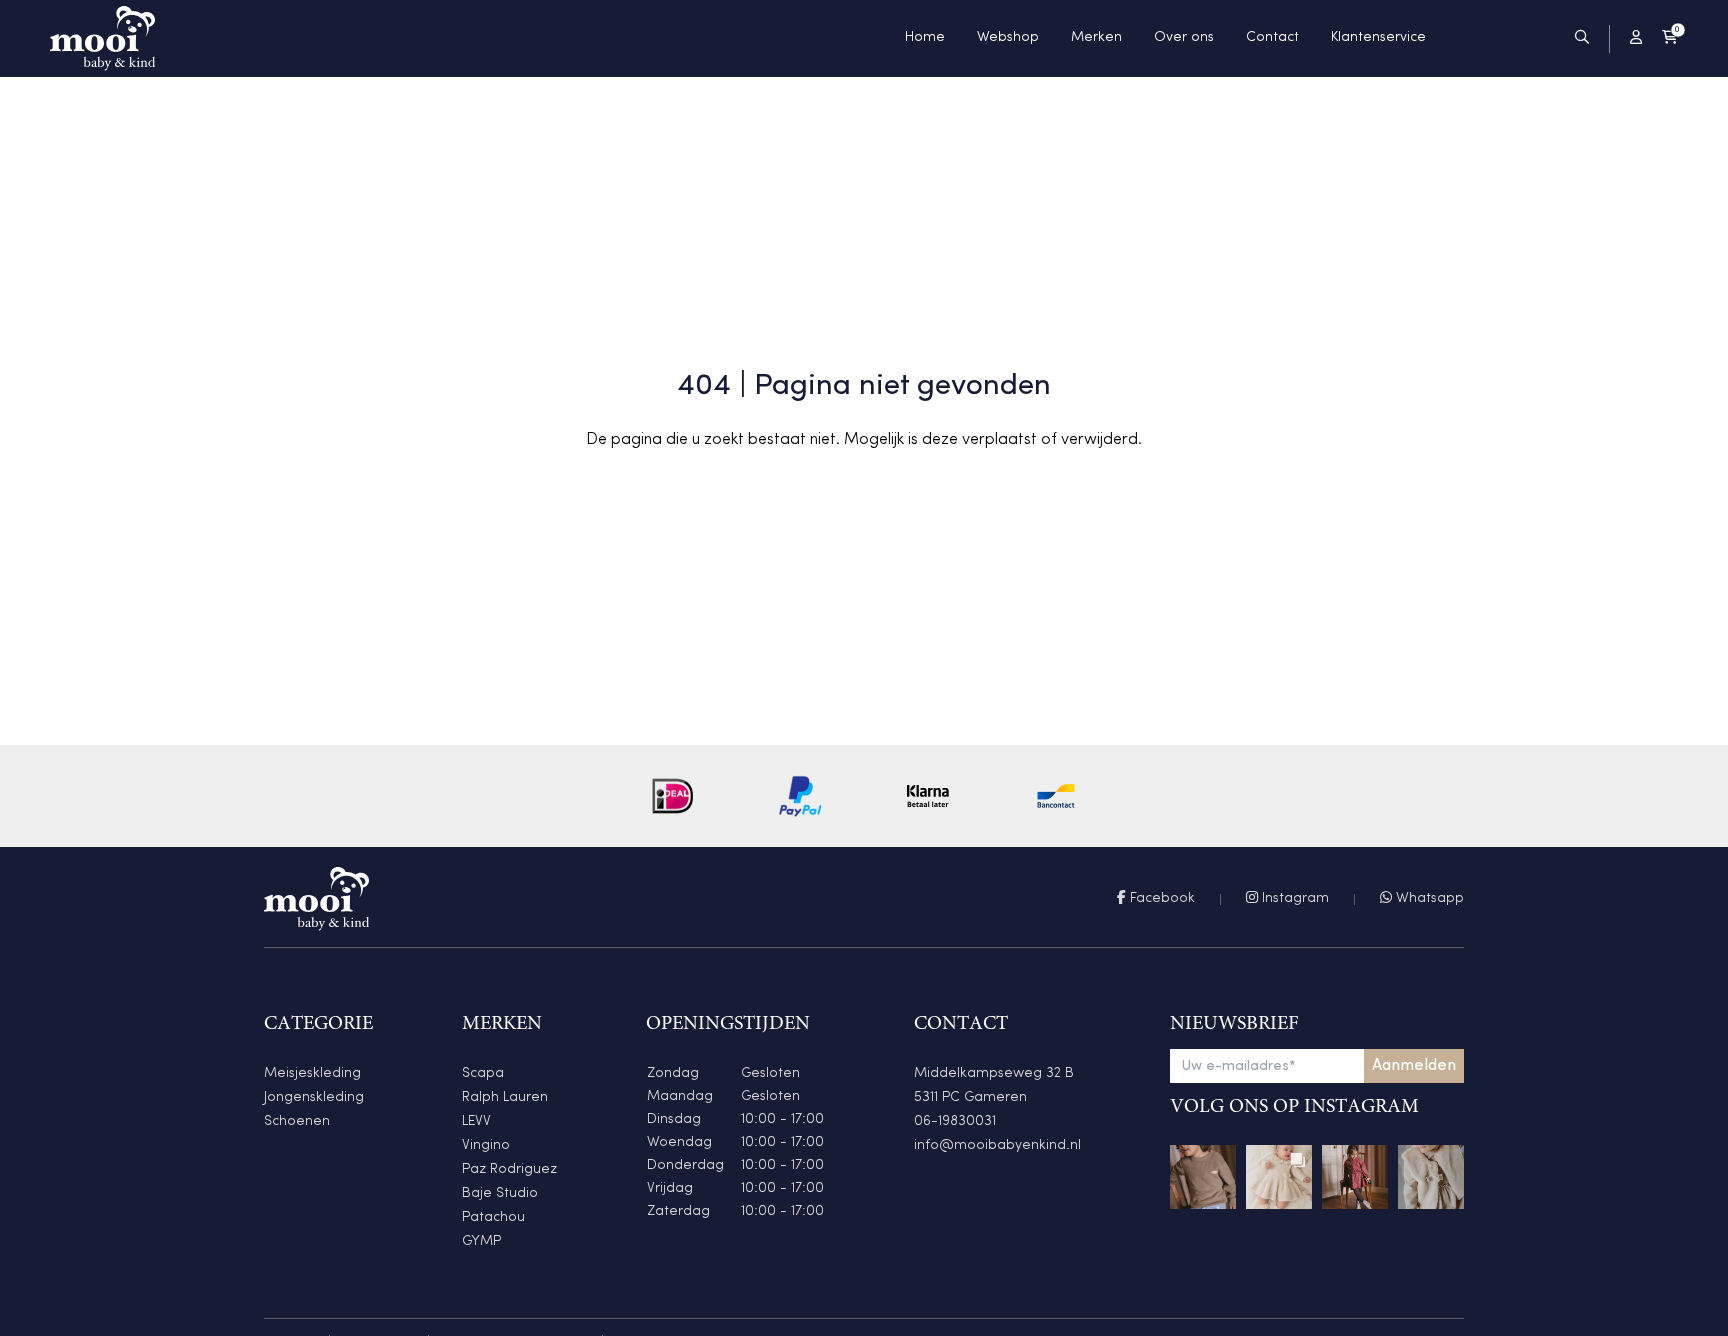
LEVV (476, 1121)
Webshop (1008, 37)
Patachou (493, 1217)
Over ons (1184, 37)
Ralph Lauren (505, 1097)
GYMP (481, 1241)
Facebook (1160, 898)
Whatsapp (1428, 898)
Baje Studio (500, 1193)
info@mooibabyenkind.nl (997, 1145)
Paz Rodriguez (509, 1169)
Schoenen (297, 1121)
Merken (1096, 37)
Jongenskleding (314, 1097)
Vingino (486, 1145)
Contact (1272, 37)
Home (925, 37)
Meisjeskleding (312, 1073)
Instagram (1293, 898)
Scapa (483, 1073)
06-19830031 (955, 1121)
